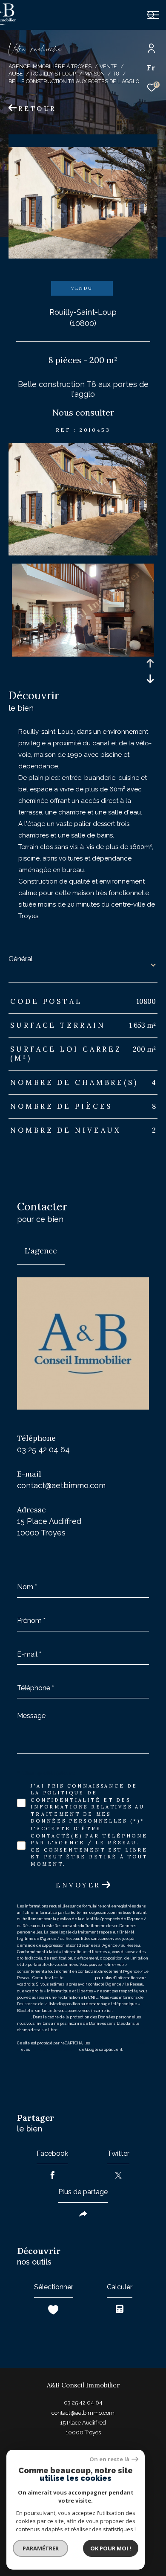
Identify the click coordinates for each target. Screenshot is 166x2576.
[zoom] (83, 553)
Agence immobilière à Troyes (50, 66)
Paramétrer (41, 2548)
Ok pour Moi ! (111, 2548)
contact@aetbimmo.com (61, 1485)
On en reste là (109, 2459)
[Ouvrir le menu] (153, 15)
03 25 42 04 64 (43, 1449)
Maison (94, 74)
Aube (16, 74)
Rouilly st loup (53, 74)
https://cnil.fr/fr (79, 1978)
